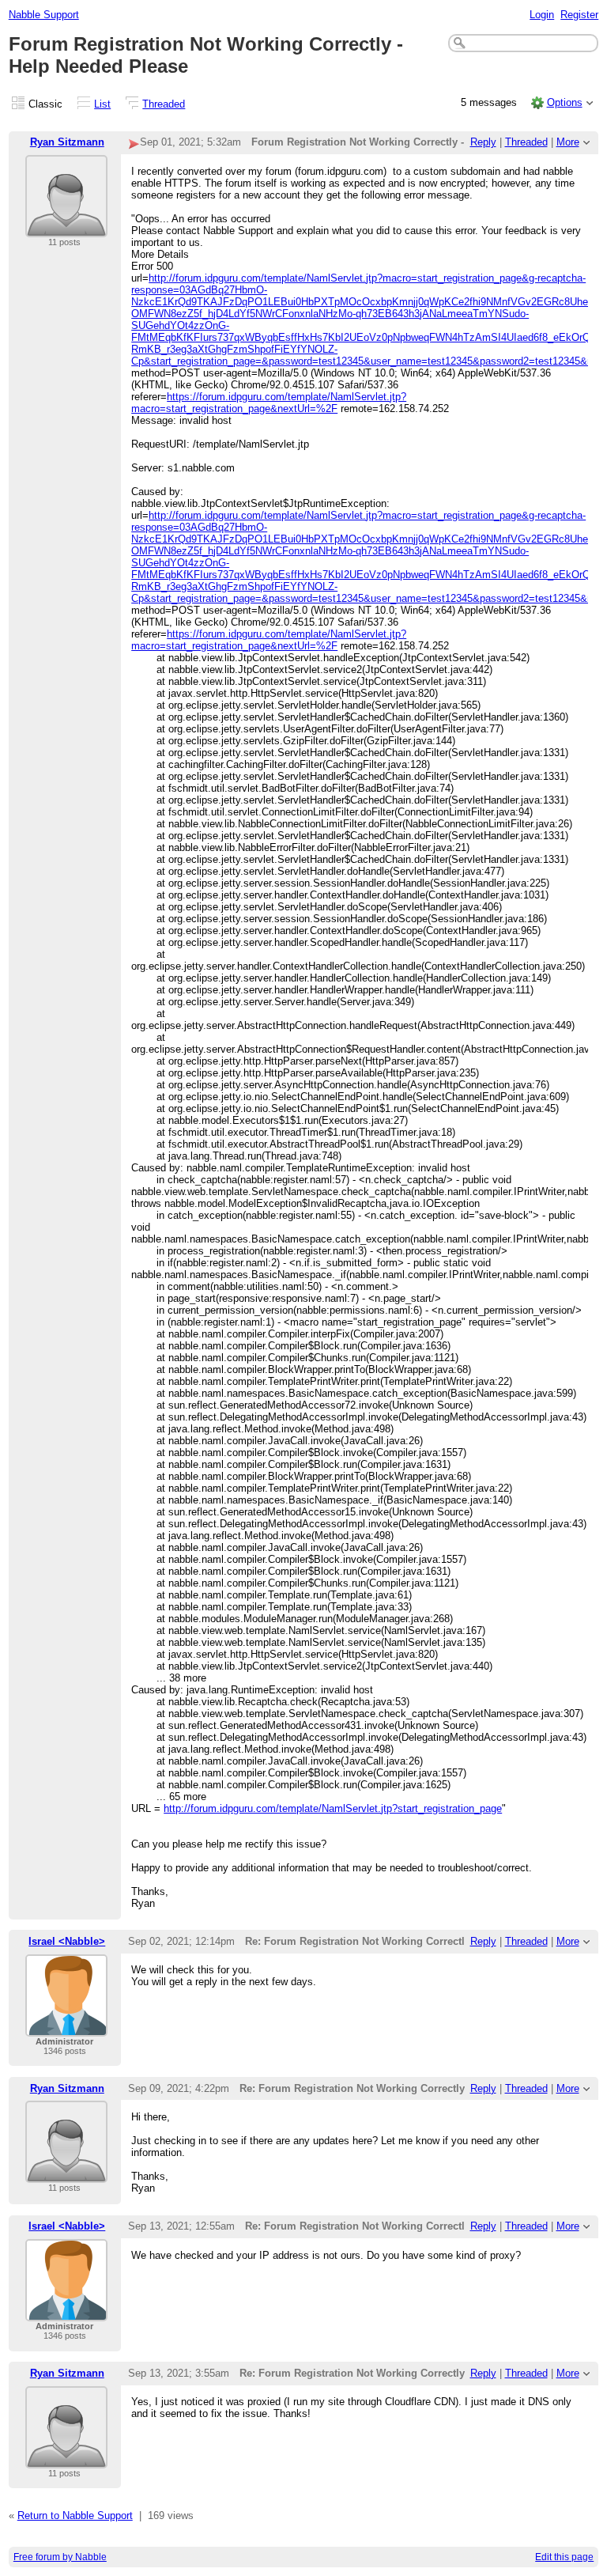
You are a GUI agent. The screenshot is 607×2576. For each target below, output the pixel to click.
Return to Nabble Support (75, 2515)
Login (542, 15)
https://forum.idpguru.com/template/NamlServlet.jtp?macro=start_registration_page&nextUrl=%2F (269, 403)
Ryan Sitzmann (67, 142)
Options (565, 102)
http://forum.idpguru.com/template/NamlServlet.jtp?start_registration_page (333, 1808)
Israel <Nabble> (67, 1941)
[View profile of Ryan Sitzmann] (66, 227)
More (568, 142)
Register (579, 15)
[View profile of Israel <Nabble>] (66, 2027)
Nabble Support (44, 15)
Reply (483, 142)
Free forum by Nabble (60, 2557)
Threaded (164, 104)
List (102, 104)
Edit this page (564, 2557)
